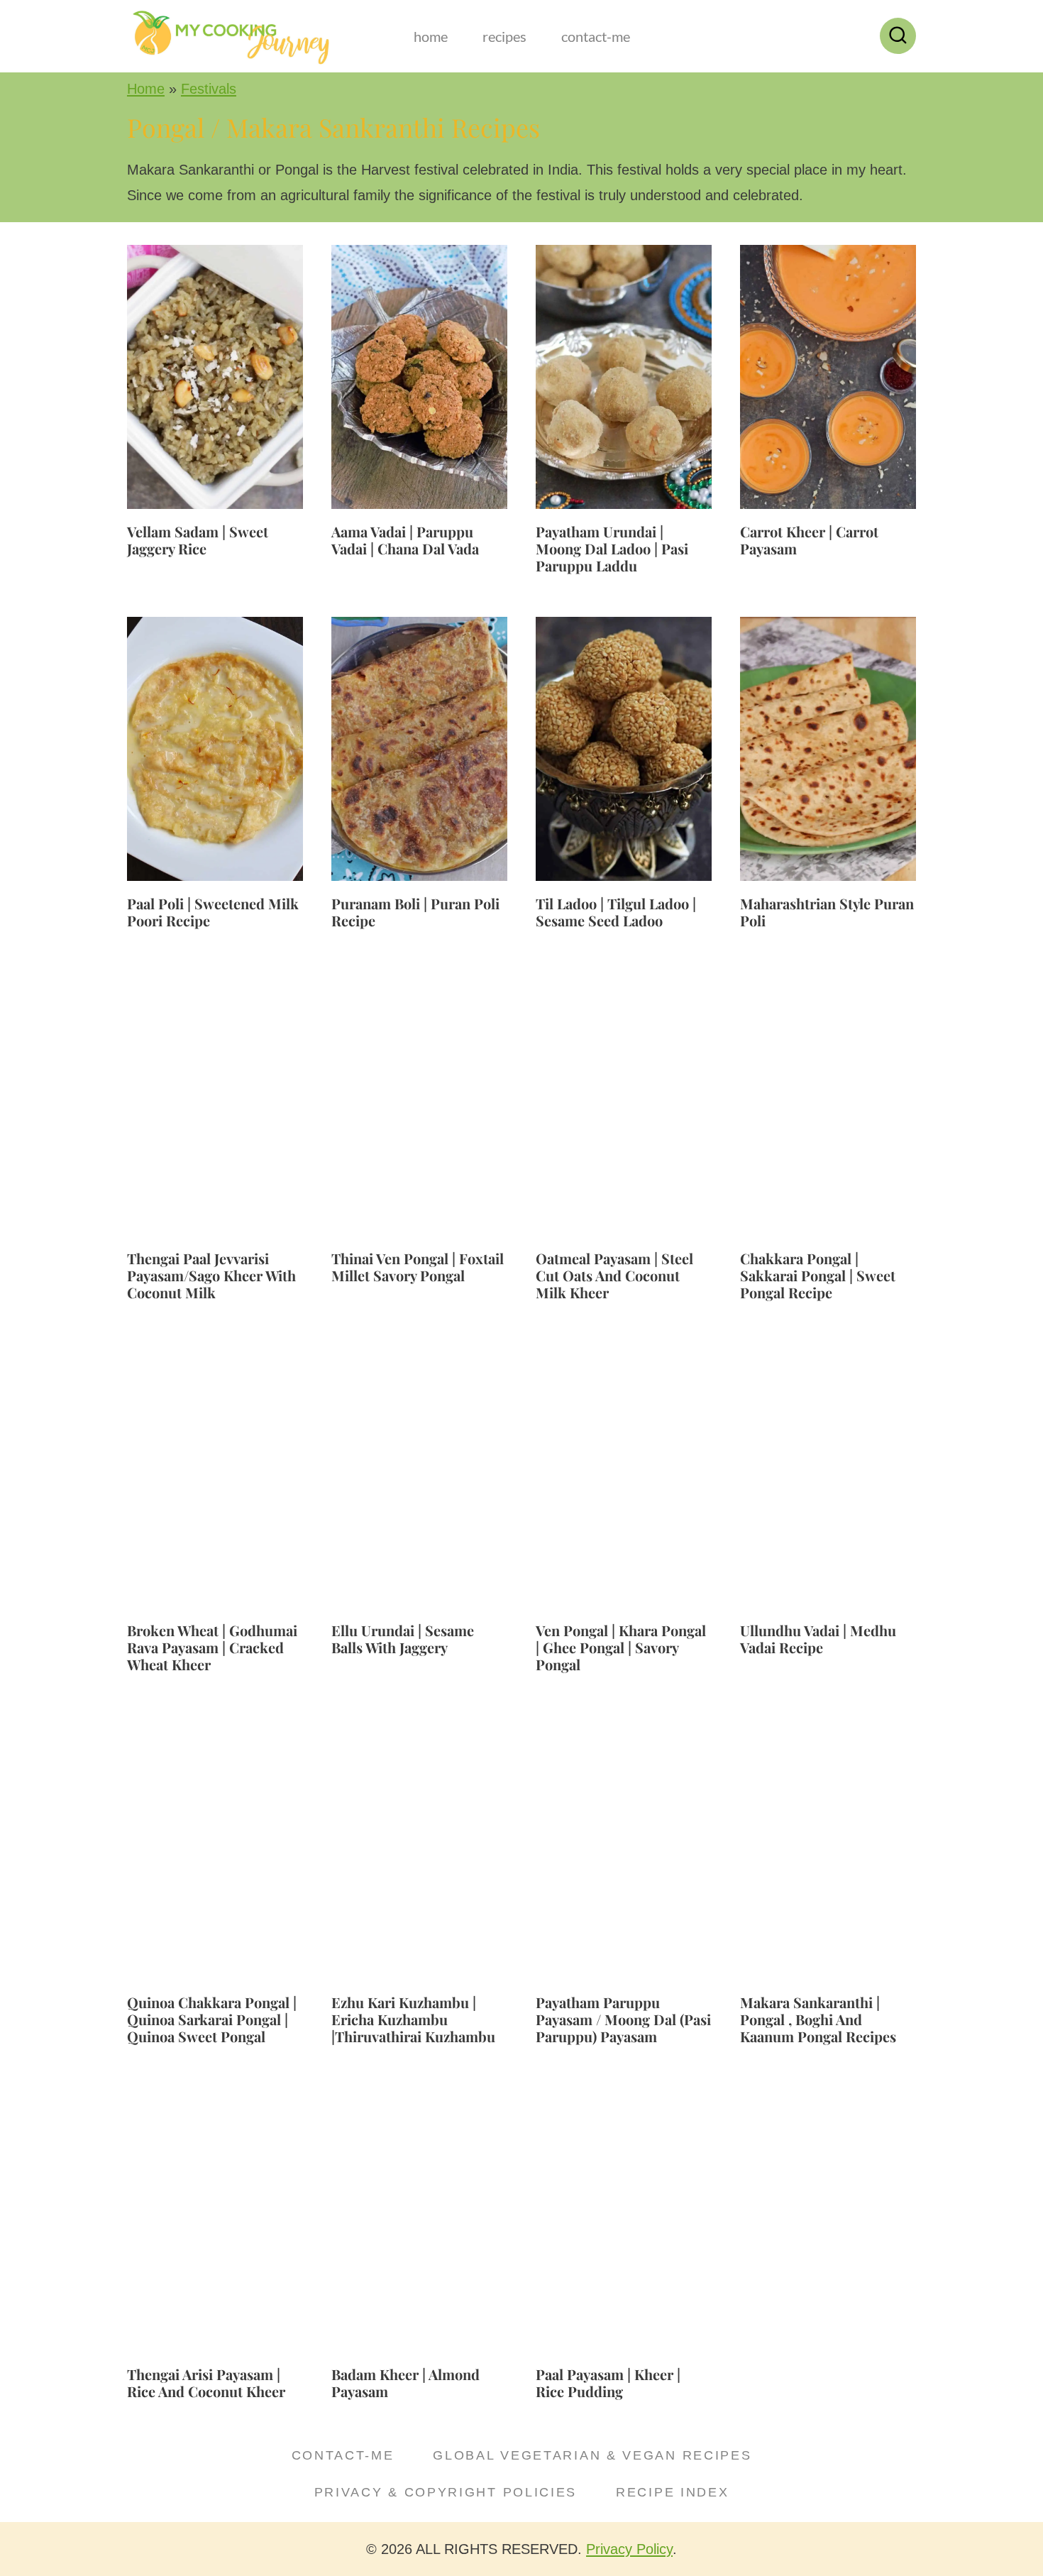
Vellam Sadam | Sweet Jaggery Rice (198, 540)
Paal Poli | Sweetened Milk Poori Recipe (213, 912)
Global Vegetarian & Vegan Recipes (592, 2455)
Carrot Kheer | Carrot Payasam (809, 540)
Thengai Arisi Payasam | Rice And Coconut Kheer (206, 2383)
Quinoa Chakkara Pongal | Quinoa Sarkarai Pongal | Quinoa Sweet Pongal (212, 2019)
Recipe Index (672, 2492)
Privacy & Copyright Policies (446, 2492)
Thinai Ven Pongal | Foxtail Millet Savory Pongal (418, 1267)
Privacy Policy (629, 2549)
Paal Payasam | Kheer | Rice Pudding (608, 2383)
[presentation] (215, 377)
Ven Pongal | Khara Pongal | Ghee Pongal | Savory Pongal (621, 1647)
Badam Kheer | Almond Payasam (405, 2383)
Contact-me (596, 36)
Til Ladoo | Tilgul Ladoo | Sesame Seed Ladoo (616, 912)
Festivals (209, 89)
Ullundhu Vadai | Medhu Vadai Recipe (818, 1639)
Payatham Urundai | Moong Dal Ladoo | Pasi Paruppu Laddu (612, 548)
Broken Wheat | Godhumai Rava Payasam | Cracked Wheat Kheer (212, 1647)
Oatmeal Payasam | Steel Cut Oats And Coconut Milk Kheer (614, 1275)
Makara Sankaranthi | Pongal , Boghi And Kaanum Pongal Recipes (818, 2019)
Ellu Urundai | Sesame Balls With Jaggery (403, 1639)
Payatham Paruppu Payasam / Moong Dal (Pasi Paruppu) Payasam (623, 2019)
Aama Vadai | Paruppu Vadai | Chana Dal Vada (405, 540)
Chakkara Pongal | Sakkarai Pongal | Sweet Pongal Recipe (818, 1275)
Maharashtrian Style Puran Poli (827, 912)
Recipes (504, 36)
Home (431, 36)
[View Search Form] (898, 36)
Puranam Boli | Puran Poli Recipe (415, 912)
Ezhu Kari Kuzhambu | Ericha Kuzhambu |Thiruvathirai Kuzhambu (413, 2019)
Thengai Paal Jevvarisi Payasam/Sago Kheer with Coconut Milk (211, 1275)
